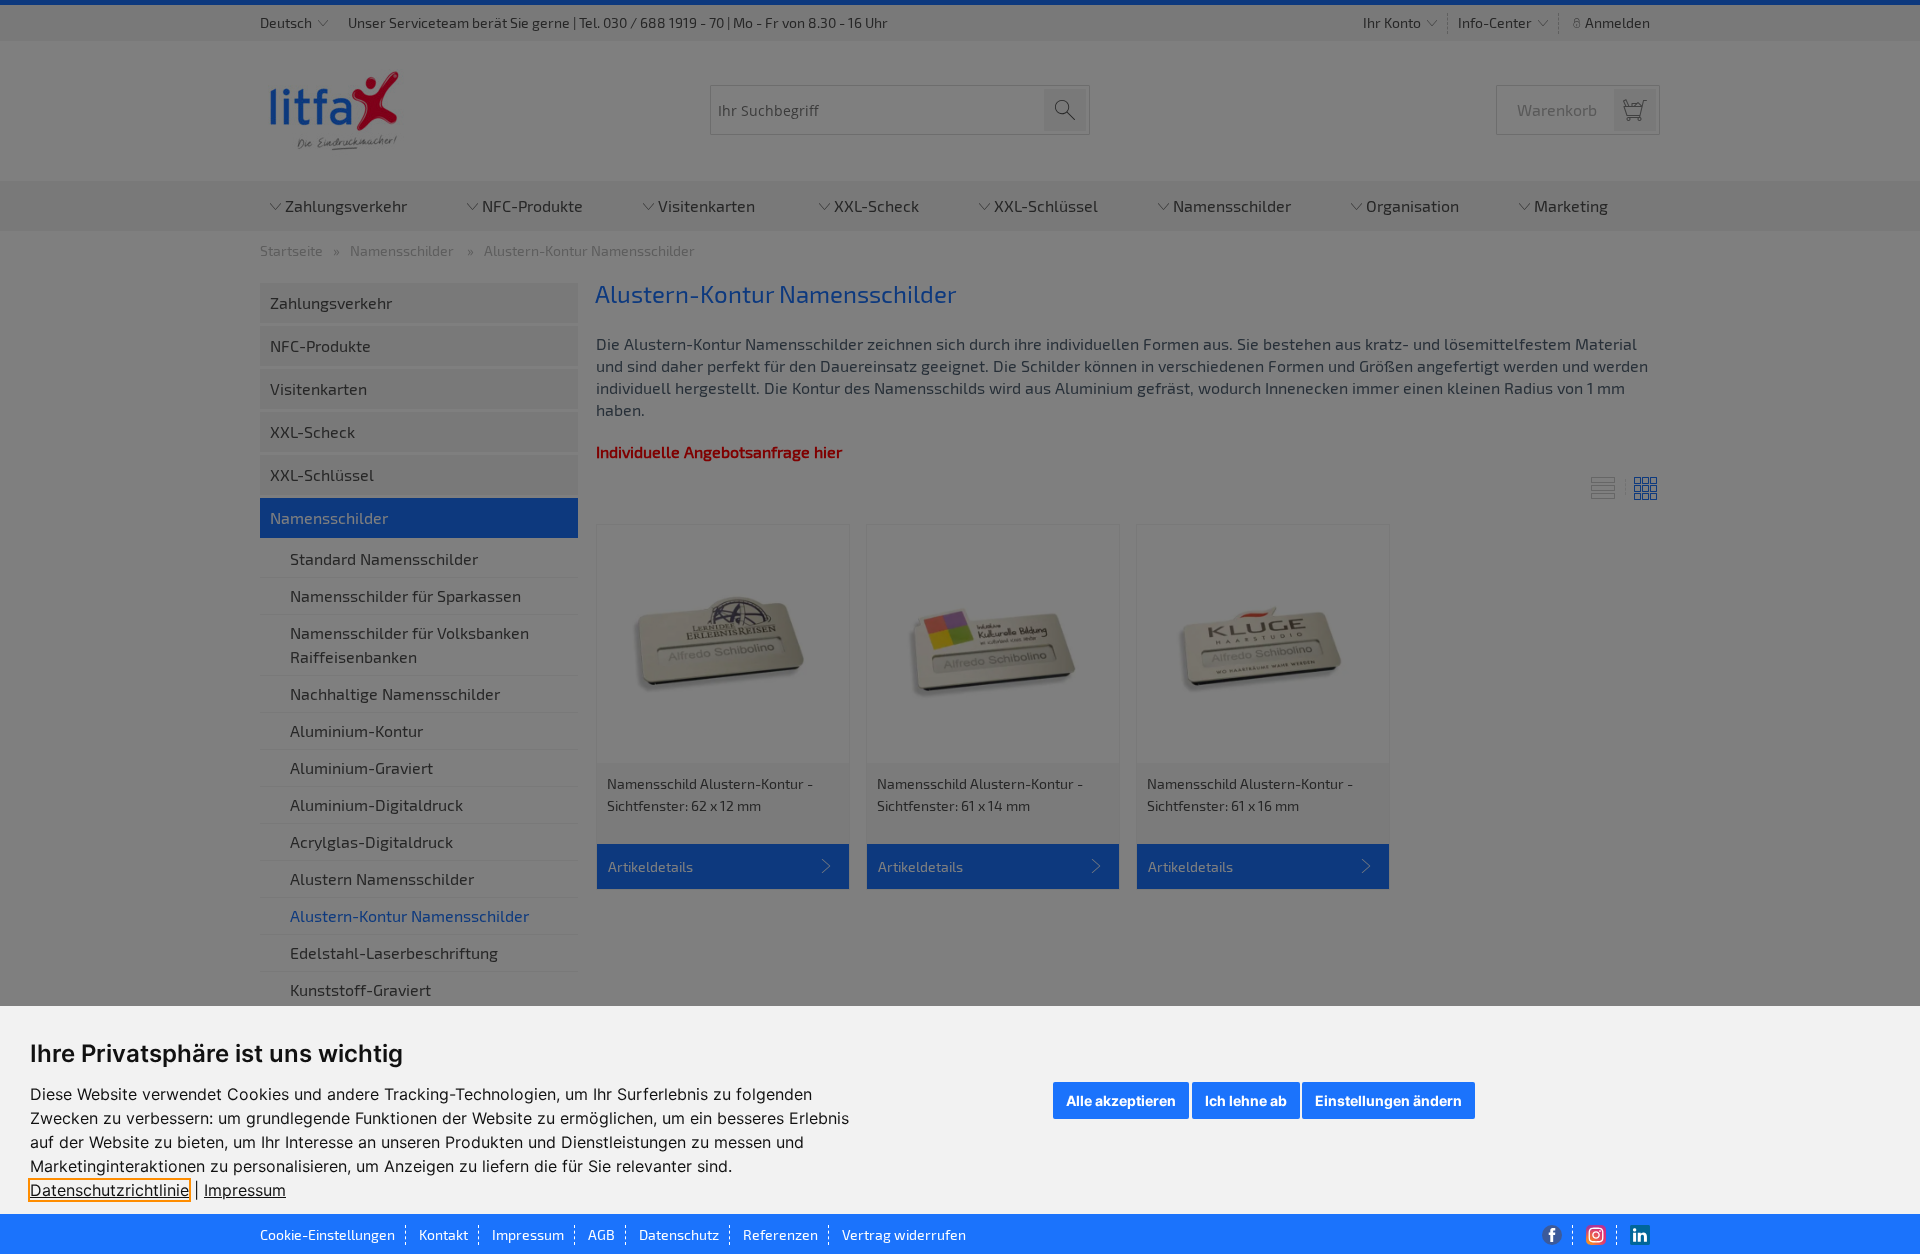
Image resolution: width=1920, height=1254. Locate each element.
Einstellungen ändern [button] (1388, 1100)
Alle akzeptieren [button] (1121, 1100)
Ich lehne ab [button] (1246, 1100)
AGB (601, 1234)
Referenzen (780, 1234)
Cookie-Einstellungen (327, 1234)
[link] (117, 1190)
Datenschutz (679, 1234)
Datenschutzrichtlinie (109, 1190)
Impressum (245, 1190)
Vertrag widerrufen (904, 1234)
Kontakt (443, 1234)
